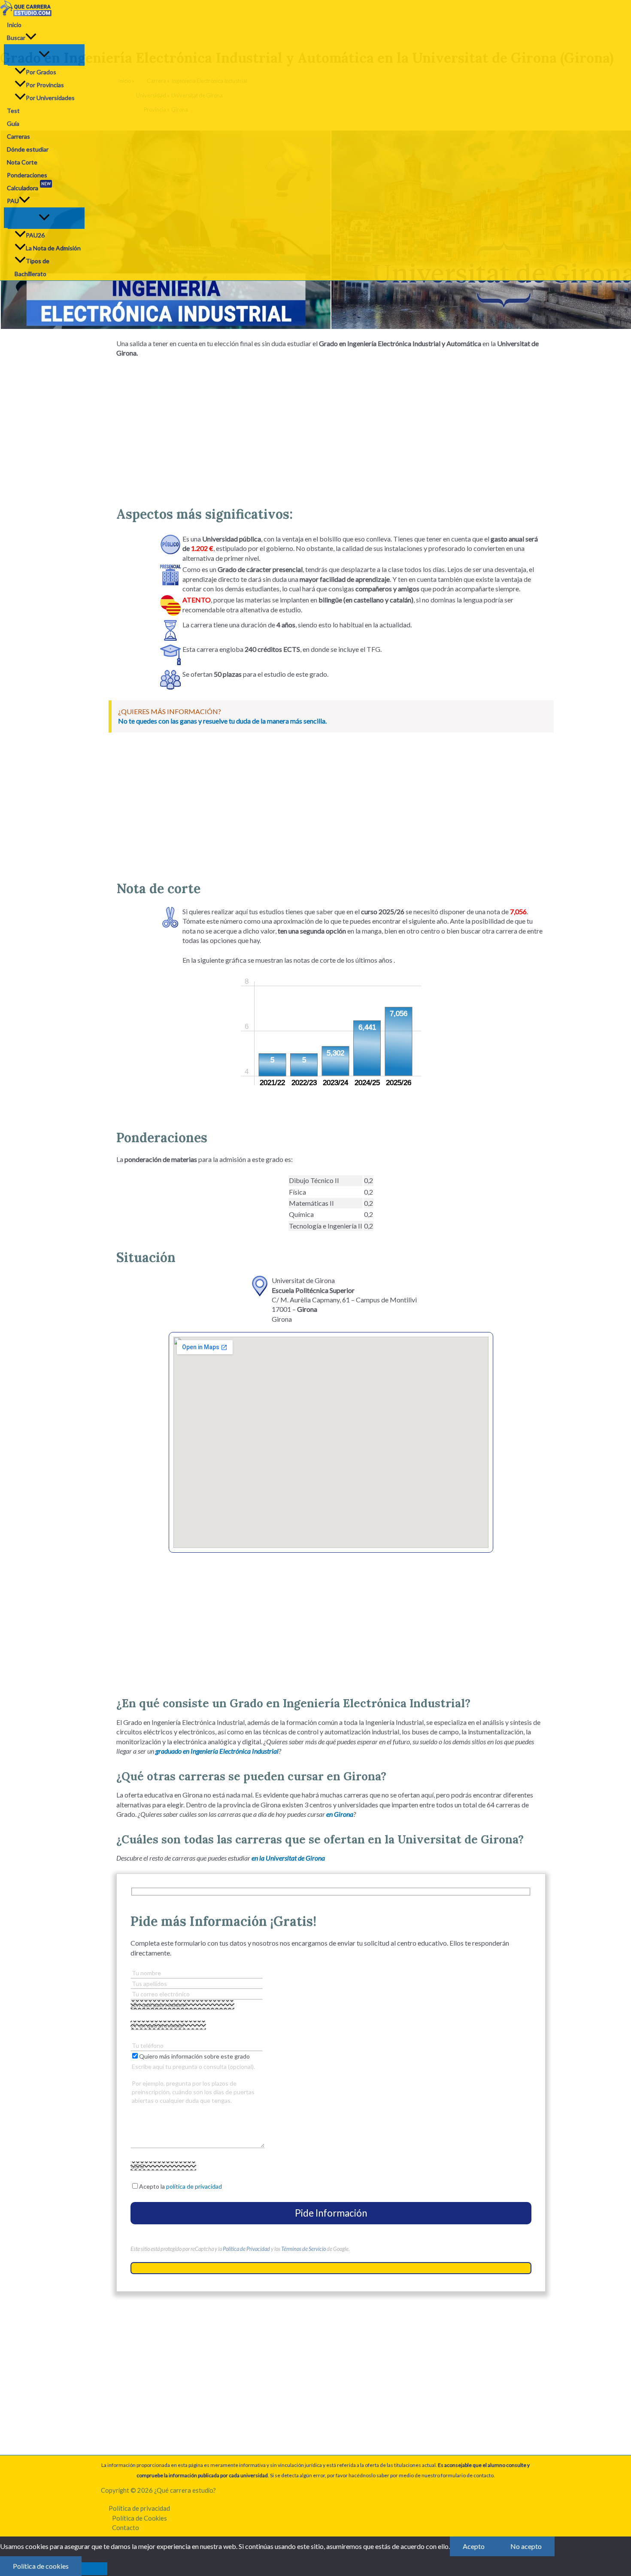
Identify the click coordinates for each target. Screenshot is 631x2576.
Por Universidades (50, 98)
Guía (13, 123)
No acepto (526, 2546)
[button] (31, 38)
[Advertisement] (331, 429)
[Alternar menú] (44, 55)
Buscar (16, 38)
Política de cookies (41, 2566)
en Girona (340, 1814)
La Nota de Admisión (53, 248)
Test (13, 111)
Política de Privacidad (246, 2249)
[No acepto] (94, 2569)
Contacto (126, 2527)
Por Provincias (45, 85)
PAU (13, 201)
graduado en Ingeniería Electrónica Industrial (217, 1751)
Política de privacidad (139, 2508)
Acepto (474, 2546)
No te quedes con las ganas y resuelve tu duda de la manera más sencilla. (222, 721)
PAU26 (35, 235)
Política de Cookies (140, 2518)
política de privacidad (194, 2186)
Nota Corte (22, 162)
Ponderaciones (27, 175)
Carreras (18, 136)
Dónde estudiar (28, 149)
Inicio (14, 25)
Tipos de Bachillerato (32, 267)
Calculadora (29, 187)
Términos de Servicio (303, 2249)
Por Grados (41, 72)
